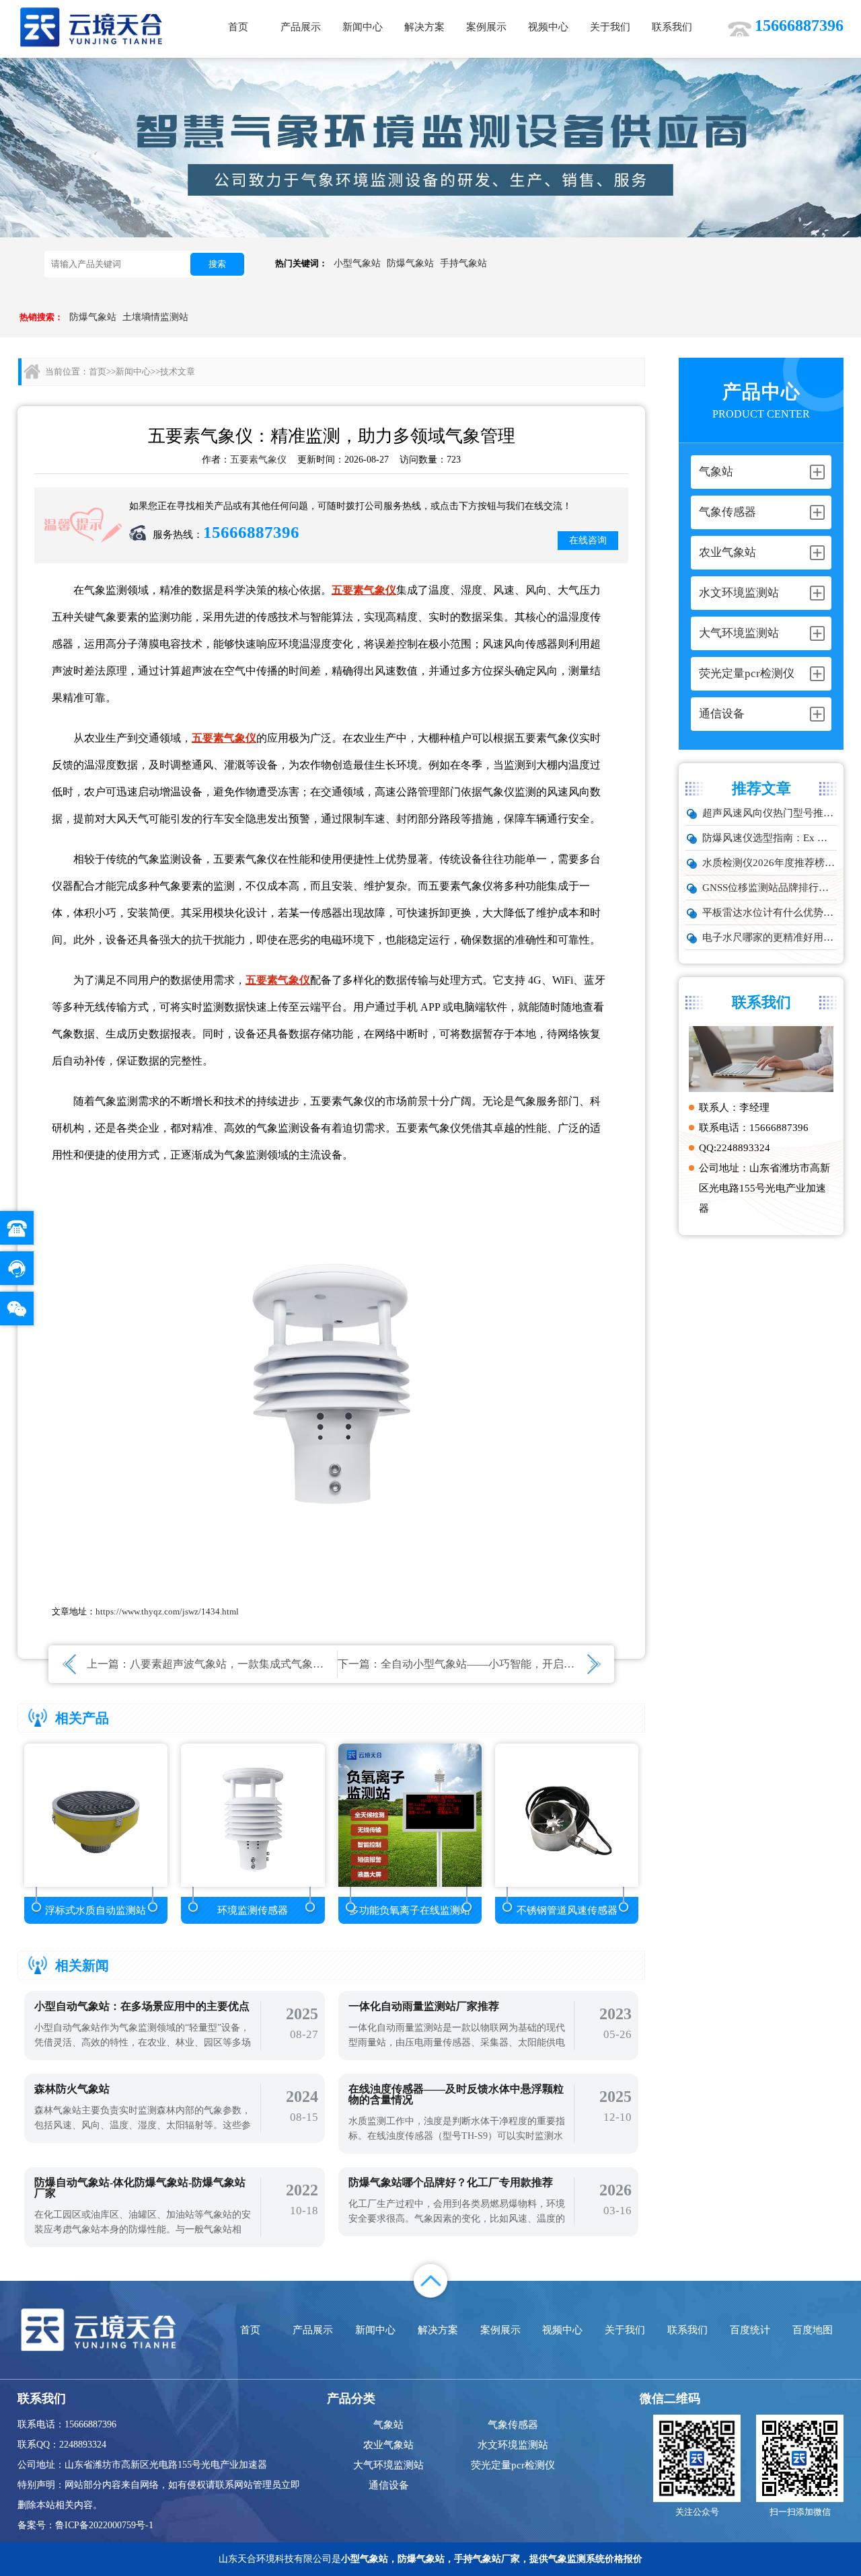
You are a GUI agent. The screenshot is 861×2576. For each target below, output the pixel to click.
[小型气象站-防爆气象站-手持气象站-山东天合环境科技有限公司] (91, 27)
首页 (238, 27)
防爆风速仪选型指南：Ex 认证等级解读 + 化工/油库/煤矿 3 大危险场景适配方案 (770, 838)
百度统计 (750, 2330)
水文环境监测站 (513, 2445)
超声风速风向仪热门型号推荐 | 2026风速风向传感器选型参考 (770, 813)
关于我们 (610, 27)
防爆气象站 (410, 263)
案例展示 (486, 27)
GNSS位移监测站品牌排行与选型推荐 (770, 888)
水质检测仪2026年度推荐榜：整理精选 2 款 (770, 863)
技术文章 (178, 372)
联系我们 (672, 27)
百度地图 (813, 2330)
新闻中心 (363, 27)
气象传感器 (513, 2425)
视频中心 (548, 27)
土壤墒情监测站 (155, 317)
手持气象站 (463, 263)
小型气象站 (357, 263)
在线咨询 (588, 540)
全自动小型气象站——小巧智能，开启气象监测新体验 (510, 1664)
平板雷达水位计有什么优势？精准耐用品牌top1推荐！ (770, 912)
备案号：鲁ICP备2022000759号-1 (85, 2525)
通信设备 (389, 2485)
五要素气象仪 (258, 460)
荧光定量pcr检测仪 (513, 2465)
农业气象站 (388, 2445)
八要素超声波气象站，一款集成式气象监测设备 (243, 1664)
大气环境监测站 (388, 2465)
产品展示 (301, 27)
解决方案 (424, 27)
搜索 (217, 264)
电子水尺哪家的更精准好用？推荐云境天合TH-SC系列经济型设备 (770, 937)
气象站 (388, 2425)
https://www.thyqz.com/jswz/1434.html (167, 1611)
